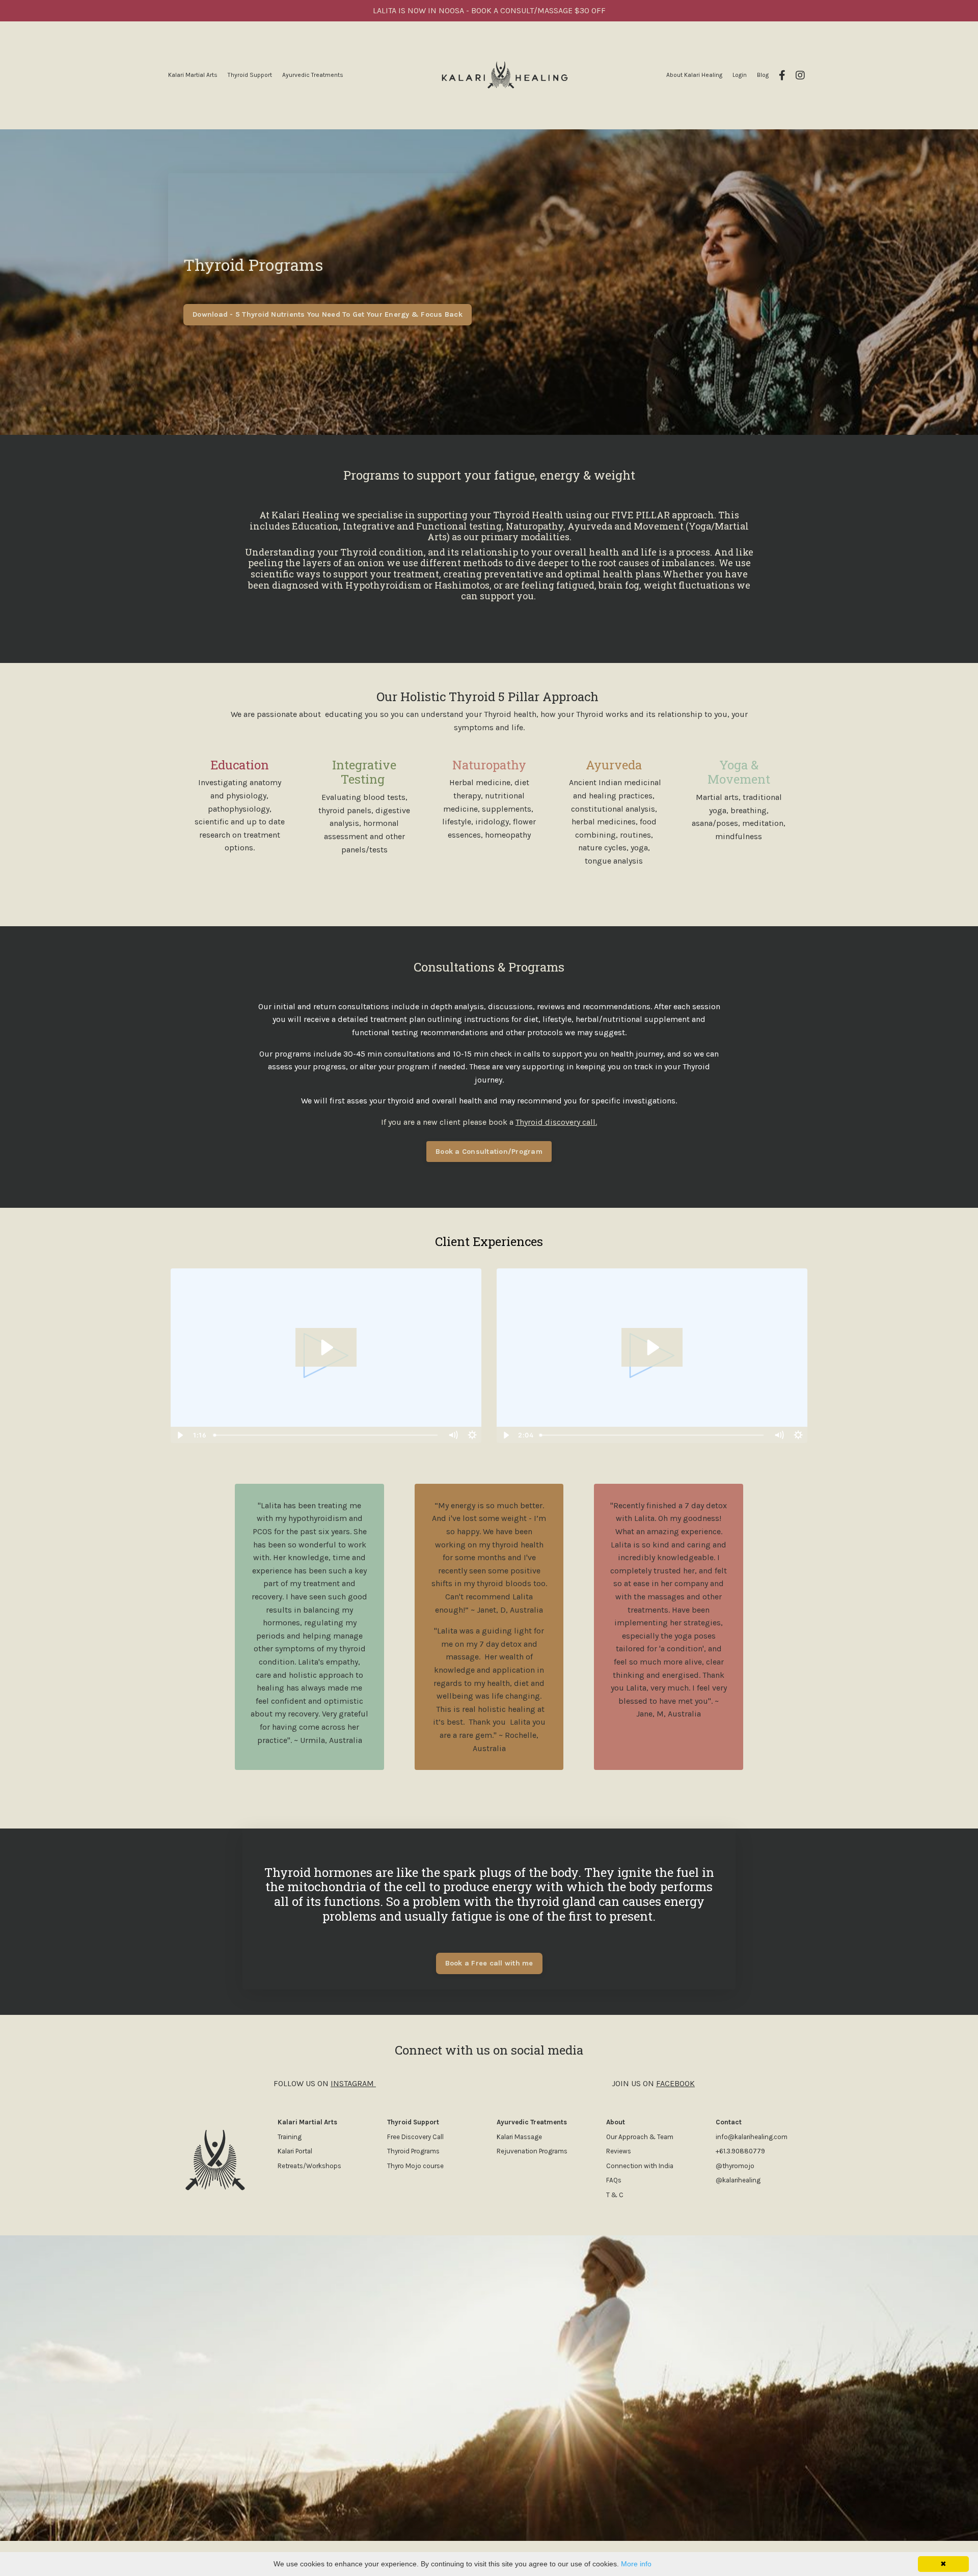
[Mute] (453, 1435)
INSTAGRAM (352, 2083)
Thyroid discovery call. (556, 1122)
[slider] (327, 1435)
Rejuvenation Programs (532, 2152)
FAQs (614, 2181)
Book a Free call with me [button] (489, 1963)
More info (636, 2564)
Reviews (619, 2152)
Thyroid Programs (413, 2152)
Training (290, 2137)
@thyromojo (735, 2166)
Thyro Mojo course (416, 2166)
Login (740, 75)
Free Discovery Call (415, 2137)
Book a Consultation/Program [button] (489, 1152)
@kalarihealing (738, 2181)
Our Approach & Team (640, 2137)
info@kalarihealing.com (752, 2137)
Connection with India (640, 2166)
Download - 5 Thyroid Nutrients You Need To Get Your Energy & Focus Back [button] (328, 314)
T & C (615, 2195)
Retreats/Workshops (309, 2166)
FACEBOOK (675, 2083)
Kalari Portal (296, 2152)
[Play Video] (180, 1435)
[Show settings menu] (472, 1435)
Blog (763, 75)
